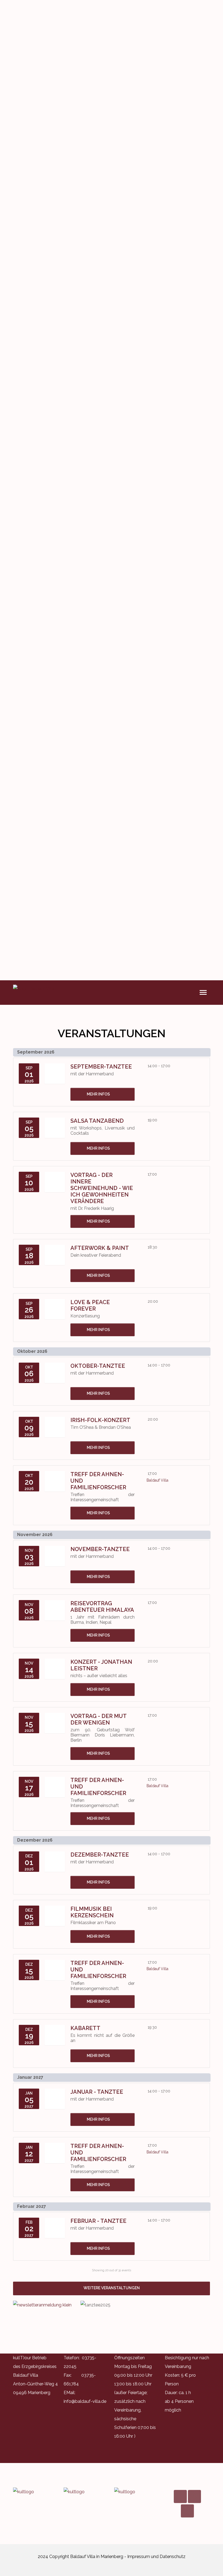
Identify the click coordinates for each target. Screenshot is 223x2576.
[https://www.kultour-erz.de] (36, 2492)
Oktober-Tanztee (98, 1366)
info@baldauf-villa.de (85, 2401)
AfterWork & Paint (100, 1248)
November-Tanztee (100, 1549)
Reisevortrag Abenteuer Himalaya (102, 1607)
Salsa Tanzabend (97, 1121)
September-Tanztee (101, 1067)
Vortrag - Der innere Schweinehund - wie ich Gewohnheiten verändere (102, 1188)
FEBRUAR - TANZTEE (98, 2221)
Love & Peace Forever (90, 1305)
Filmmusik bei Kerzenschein (92, 1912)
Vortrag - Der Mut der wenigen (98, 1719)
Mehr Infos (98, 1094)
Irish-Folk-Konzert (100, 1420)
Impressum (139, 2557)
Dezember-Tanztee (100, 1855)
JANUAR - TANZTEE (97, 2092)
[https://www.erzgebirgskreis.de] (86, 2492)
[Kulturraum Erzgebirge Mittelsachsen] (137, 2492)
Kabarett (85, 2028)
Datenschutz (173, 2557)
